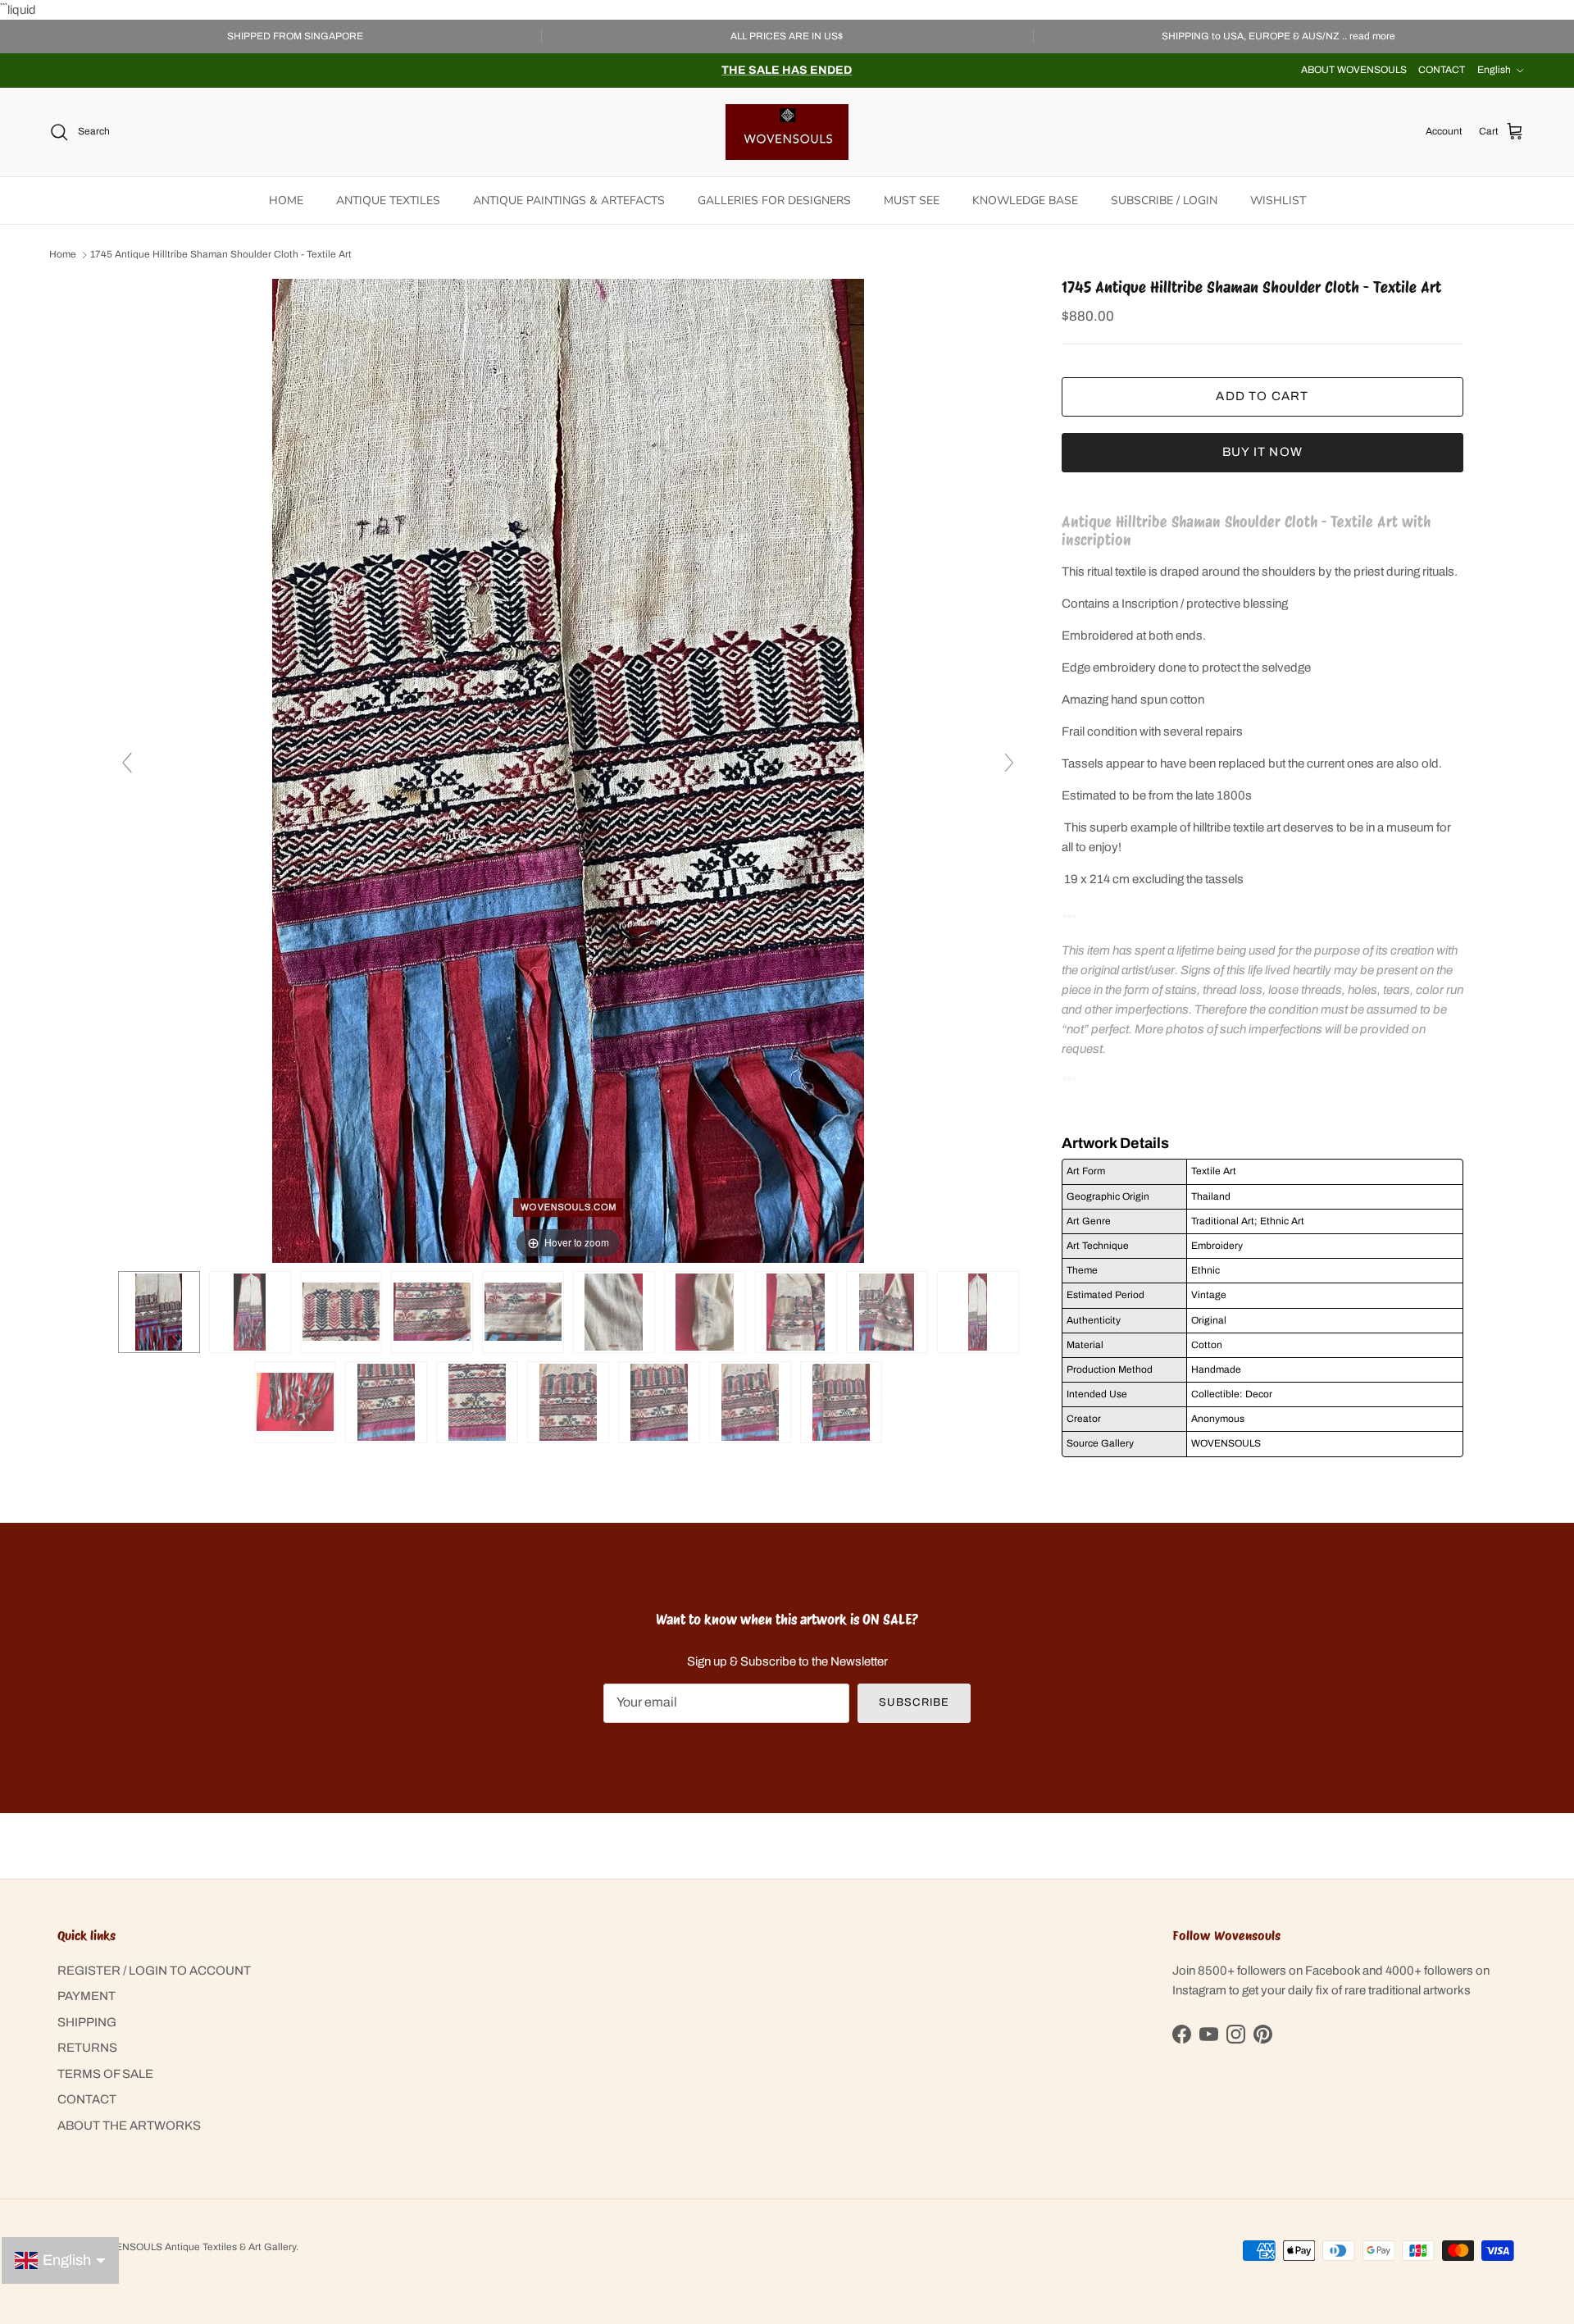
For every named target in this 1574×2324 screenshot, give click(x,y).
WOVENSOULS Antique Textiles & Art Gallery (194, 2247)
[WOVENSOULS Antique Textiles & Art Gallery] (787, 132)
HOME (286, 201)
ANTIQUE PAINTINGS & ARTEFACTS (569, 201)
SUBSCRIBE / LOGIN (1164, 201)
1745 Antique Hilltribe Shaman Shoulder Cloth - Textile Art (221, 255)
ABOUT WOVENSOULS (1354, 70)
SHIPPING (87, 2022)
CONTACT (1442, 70)
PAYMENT (86, 1996)
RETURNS (87, 2048)
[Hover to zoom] (568, 770)
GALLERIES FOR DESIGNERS (774, 201)
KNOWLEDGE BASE (1025, 201)
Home (63, 255)
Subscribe (914, 1702)
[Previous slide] (127, 763)
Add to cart (1262, 396)
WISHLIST (1278, 201)
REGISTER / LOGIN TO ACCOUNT (154, 1971)
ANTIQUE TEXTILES (388, 201)
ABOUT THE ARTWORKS (129, 2126)
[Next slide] (1009, 763)
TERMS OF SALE (105, 2074)
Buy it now (1262, 452)
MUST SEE (912, 201)
